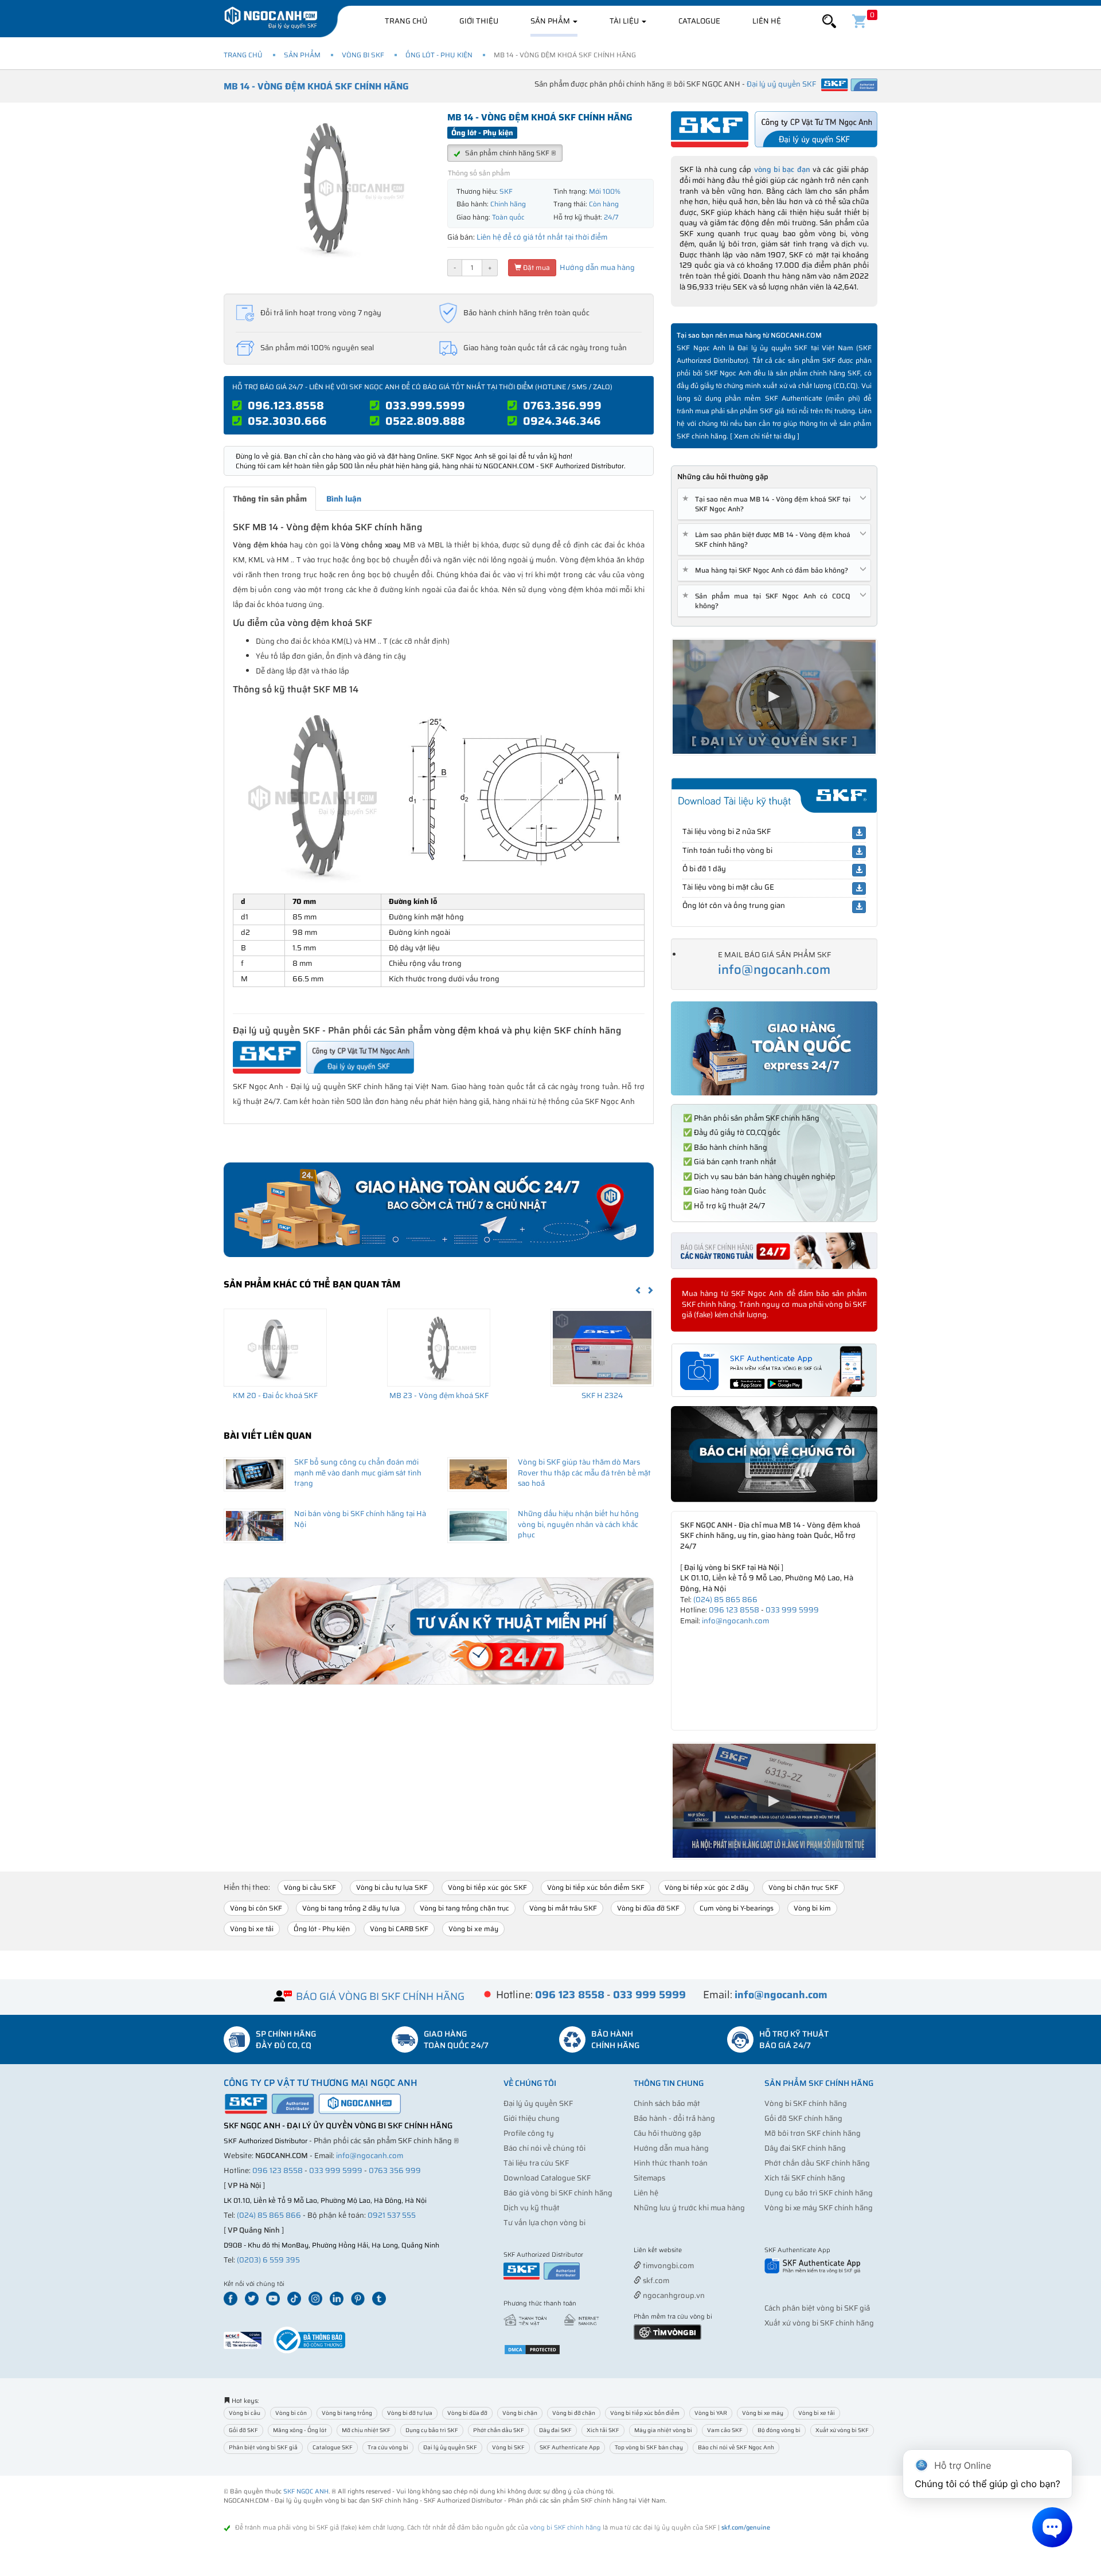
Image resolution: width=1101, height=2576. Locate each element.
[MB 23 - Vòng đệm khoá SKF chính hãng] (439, 1348)
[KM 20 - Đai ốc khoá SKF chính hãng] (275, 1348)
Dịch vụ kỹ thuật (532, 2208)
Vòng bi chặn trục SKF (803, 1887)
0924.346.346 (562, 421)
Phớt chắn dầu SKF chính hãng (817, 2163)
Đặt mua (536, 267)
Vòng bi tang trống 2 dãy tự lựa (351, 1908)
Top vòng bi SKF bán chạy (649, 2447)
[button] (829, 21)
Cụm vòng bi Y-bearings (737, 1908)
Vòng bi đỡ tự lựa (410, 2413)
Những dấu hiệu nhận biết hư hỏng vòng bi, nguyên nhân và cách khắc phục (578, 1524)
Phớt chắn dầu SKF (499, 2430)
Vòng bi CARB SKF (399, 1929)
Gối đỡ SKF (243, 2430)
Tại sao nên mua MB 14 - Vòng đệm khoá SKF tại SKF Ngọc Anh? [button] (768, 504)
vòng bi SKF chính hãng (565, 2528)
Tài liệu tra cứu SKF (536, 2163)
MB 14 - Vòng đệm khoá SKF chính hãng (316, 86)
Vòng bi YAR (711, 2413)
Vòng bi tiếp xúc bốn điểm (645, 2413)
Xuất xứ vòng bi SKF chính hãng (819, 2323)
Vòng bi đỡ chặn (574, 2413)
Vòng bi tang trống (347, 2413)
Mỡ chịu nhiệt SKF (366, 2430)
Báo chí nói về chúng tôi (544, 2148)
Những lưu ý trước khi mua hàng (689, 2208)
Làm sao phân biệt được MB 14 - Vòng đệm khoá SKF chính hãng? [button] (768, 539)
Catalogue (699, 21)
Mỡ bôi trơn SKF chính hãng (813, 2133)
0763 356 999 (395, 2170)
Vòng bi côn (291, 2413)
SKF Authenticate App (570, 2447)
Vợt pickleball (698, 2251)
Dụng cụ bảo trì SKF (432, 2430)
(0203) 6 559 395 (268, 2260)
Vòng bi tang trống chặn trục (464, 1908)
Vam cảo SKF (725, 2430)
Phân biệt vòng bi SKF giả (263, 2447)
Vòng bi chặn (520, 2413)
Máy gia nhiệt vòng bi (663, 2430)
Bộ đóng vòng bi (779, 2430)
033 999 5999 (792, 1610)
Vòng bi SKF (363, 55)
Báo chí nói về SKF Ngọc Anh (736, 2447)
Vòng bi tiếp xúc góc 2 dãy (706, 1887)
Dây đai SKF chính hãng (805, 2148)
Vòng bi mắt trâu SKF (563, 1908)
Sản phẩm (551, 21)
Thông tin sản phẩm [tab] (270, 499)
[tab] (774, 504)
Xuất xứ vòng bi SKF (842, 2430)
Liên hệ (767, 21)
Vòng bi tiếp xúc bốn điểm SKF (596, 1887)
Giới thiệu (479, 21)
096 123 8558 (734, 1610)
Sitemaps (649, 2178)
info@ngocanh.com (774, 970)
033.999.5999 (425, 405)
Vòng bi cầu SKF (310, 1887)
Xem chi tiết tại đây (765, 436)
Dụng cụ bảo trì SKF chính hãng (819, 2193)
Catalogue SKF (333, 2447)
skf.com (655, 2281)
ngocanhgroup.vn (673, 2295)
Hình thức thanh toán (671, 2163)
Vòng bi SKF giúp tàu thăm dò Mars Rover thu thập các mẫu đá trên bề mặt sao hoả (584, 1473)
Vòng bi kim (812, 1908)
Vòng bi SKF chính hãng (806, 2103)
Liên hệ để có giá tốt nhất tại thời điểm (542, 237)
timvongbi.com (667, 2266)
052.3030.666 (287, 421)
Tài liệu (625, 21)
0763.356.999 (562, 405)
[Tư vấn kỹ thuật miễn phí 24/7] (439, 1631)
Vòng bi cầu (245, 2413)
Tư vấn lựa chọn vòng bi (544, 2223)
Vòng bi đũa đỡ (467, 2413)
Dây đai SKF (555, 2430)
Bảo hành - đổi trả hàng (674, 2118)
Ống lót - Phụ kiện (439, 55)
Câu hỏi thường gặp (667, 2133)
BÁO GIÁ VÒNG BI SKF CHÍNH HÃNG (380, 1996)
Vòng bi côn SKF (256, 1908)
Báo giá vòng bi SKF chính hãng (558, 2193)
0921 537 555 (392, 2215)
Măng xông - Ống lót (300, 2430)
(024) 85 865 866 (725, 1600)
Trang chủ (406, 21)
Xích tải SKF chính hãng (805, 2178)
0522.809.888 (425, 421)
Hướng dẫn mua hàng (596, 267)
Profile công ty (529, 2133)
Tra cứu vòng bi (388, 2447)
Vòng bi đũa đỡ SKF (648, 1908)
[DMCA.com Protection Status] (532, 2349)
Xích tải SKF (603, 2430)
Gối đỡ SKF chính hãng (803, 2118)
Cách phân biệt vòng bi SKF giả (817, 2308)
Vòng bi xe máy (473, 1929)
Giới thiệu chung (532, 2118)
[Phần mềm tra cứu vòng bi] (667, 2332)
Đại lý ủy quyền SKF (538, 2103)
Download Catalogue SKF (547, 2178)
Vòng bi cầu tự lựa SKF (392, 1887)
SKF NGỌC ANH (306, 2491)
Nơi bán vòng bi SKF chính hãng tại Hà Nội (360, 1519)
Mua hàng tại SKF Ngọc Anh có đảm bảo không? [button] (767, 570)
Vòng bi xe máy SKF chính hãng (819, 2208)
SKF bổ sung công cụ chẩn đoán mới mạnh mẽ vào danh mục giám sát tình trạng (358, 1473)
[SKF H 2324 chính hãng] (602, 1348)
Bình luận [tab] (344, 499)
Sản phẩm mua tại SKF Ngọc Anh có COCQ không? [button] (768, 601)
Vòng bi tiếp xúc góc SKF (487, 1887)
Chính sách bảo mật (667, 2103)
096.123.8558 (286, 405)
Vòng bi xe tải (252, 1929)
